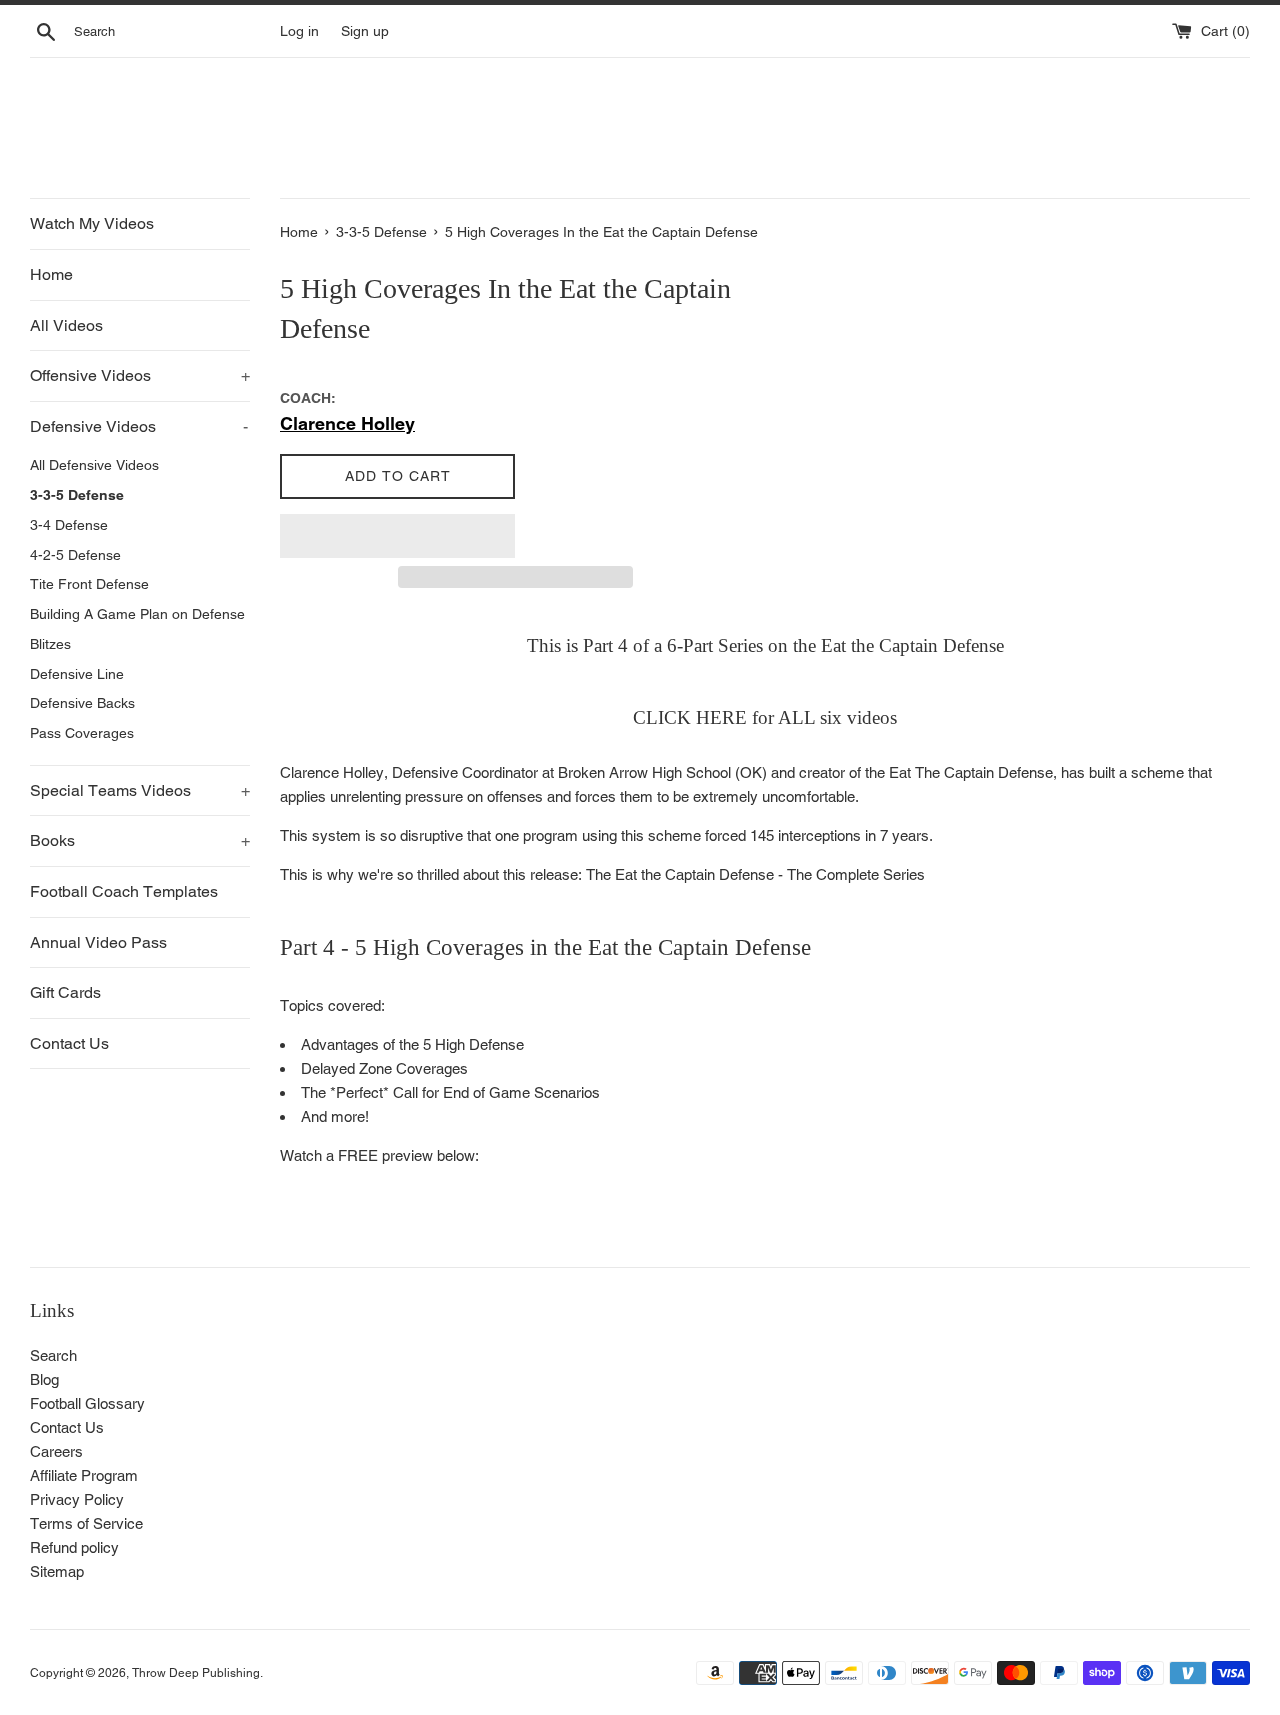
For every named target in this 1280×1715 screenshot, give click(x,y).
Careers (56, 1451)
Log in (299, 31)
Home (51, 274)
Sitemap (57, 1571)
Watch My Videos (92, 223)
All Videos (66, 325)
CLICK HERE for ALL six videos (765, 717)
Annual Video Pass (98, 942)
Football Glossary (87, 1403)
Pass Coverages (82, 733)
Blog (44, 1379)
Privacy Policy (77, 1499)
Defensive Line (77, 674)
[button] (397, 536)
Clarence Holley (347, 423)
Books (140, 840)
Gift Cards (65, 992)
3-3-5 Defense (77, 495)
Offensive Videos (140, 375)
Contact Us (69, 1043)
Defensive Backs (82, 703)
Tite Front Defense (89, 584)
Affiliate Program (84, 1475)
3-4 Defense (69, 525)
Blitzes (50, 644)
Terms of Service (86, 1523)
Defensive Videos (139, 426)
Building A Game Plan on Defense (137, 614)
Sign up (365, 31)
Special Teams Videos (140, 790)
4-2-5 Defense (75, 555)
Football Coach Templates (124, 891)
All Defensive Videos (94, 465)
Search (53, 1355)
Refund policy (74, 1547)
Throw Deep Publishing (196, 1673)
